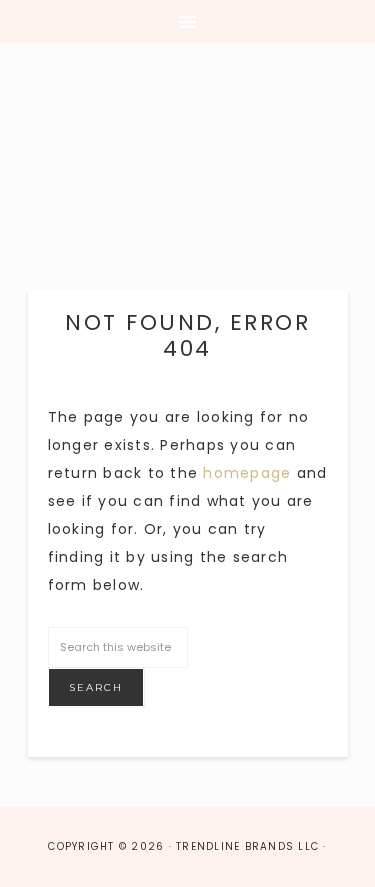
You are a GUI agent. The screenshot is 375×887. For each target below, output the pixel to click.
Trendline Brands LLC (187, 175)
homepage (247, 473)
